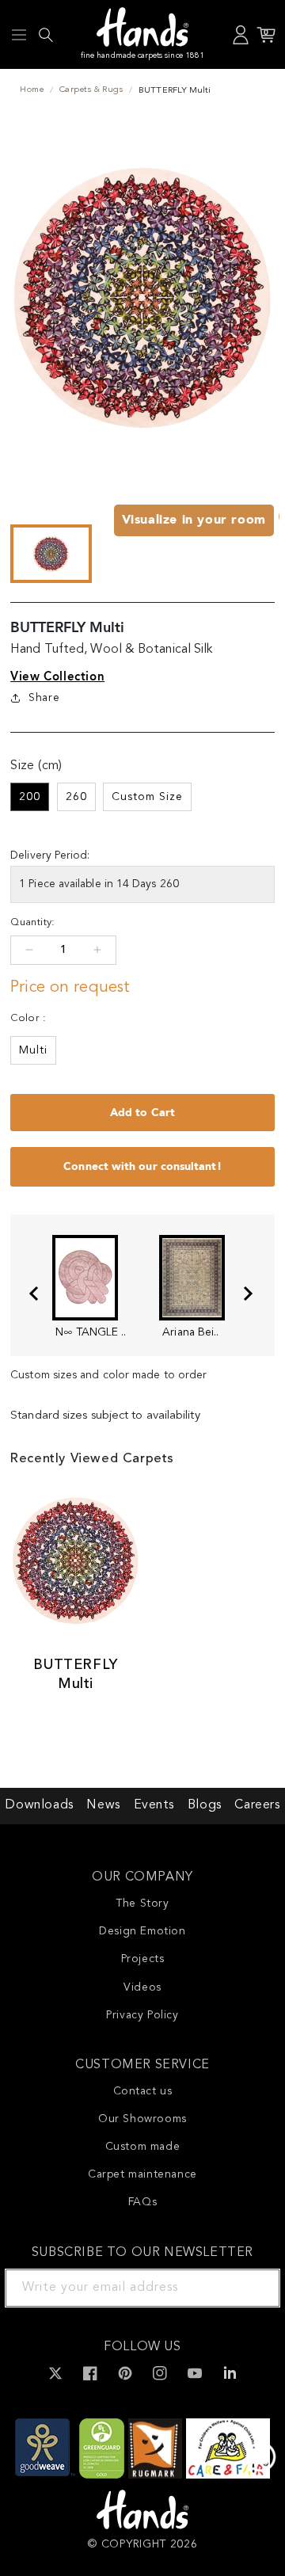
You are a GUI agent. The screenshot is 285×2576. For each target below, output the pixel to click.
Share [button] (44, 698)
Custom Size (147, 797)
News (103, 1805)
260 (76, 797)
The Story (142, 1903)
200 (30, 797)
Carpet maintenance (142, 2174)
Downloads (39, 1805)
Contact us (143, 2091)
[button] (19, 35)
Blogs (205, 1805)
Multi (33, 1050)
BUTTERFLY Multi (75, 1674)
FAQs (142, 2202)
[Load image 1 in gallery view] (51, 554)
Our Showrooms (142, 2119)
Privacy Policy (142, 2015)
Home (32, 90)
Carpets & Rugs (91, 90)
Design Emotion (142, 1931)
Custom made (143, 2147)
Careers (257, 1805)
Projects (143, 1959)
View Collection (57, 676)
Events (154, 1805)
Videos (142, 1987)
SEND (249, 2288)
